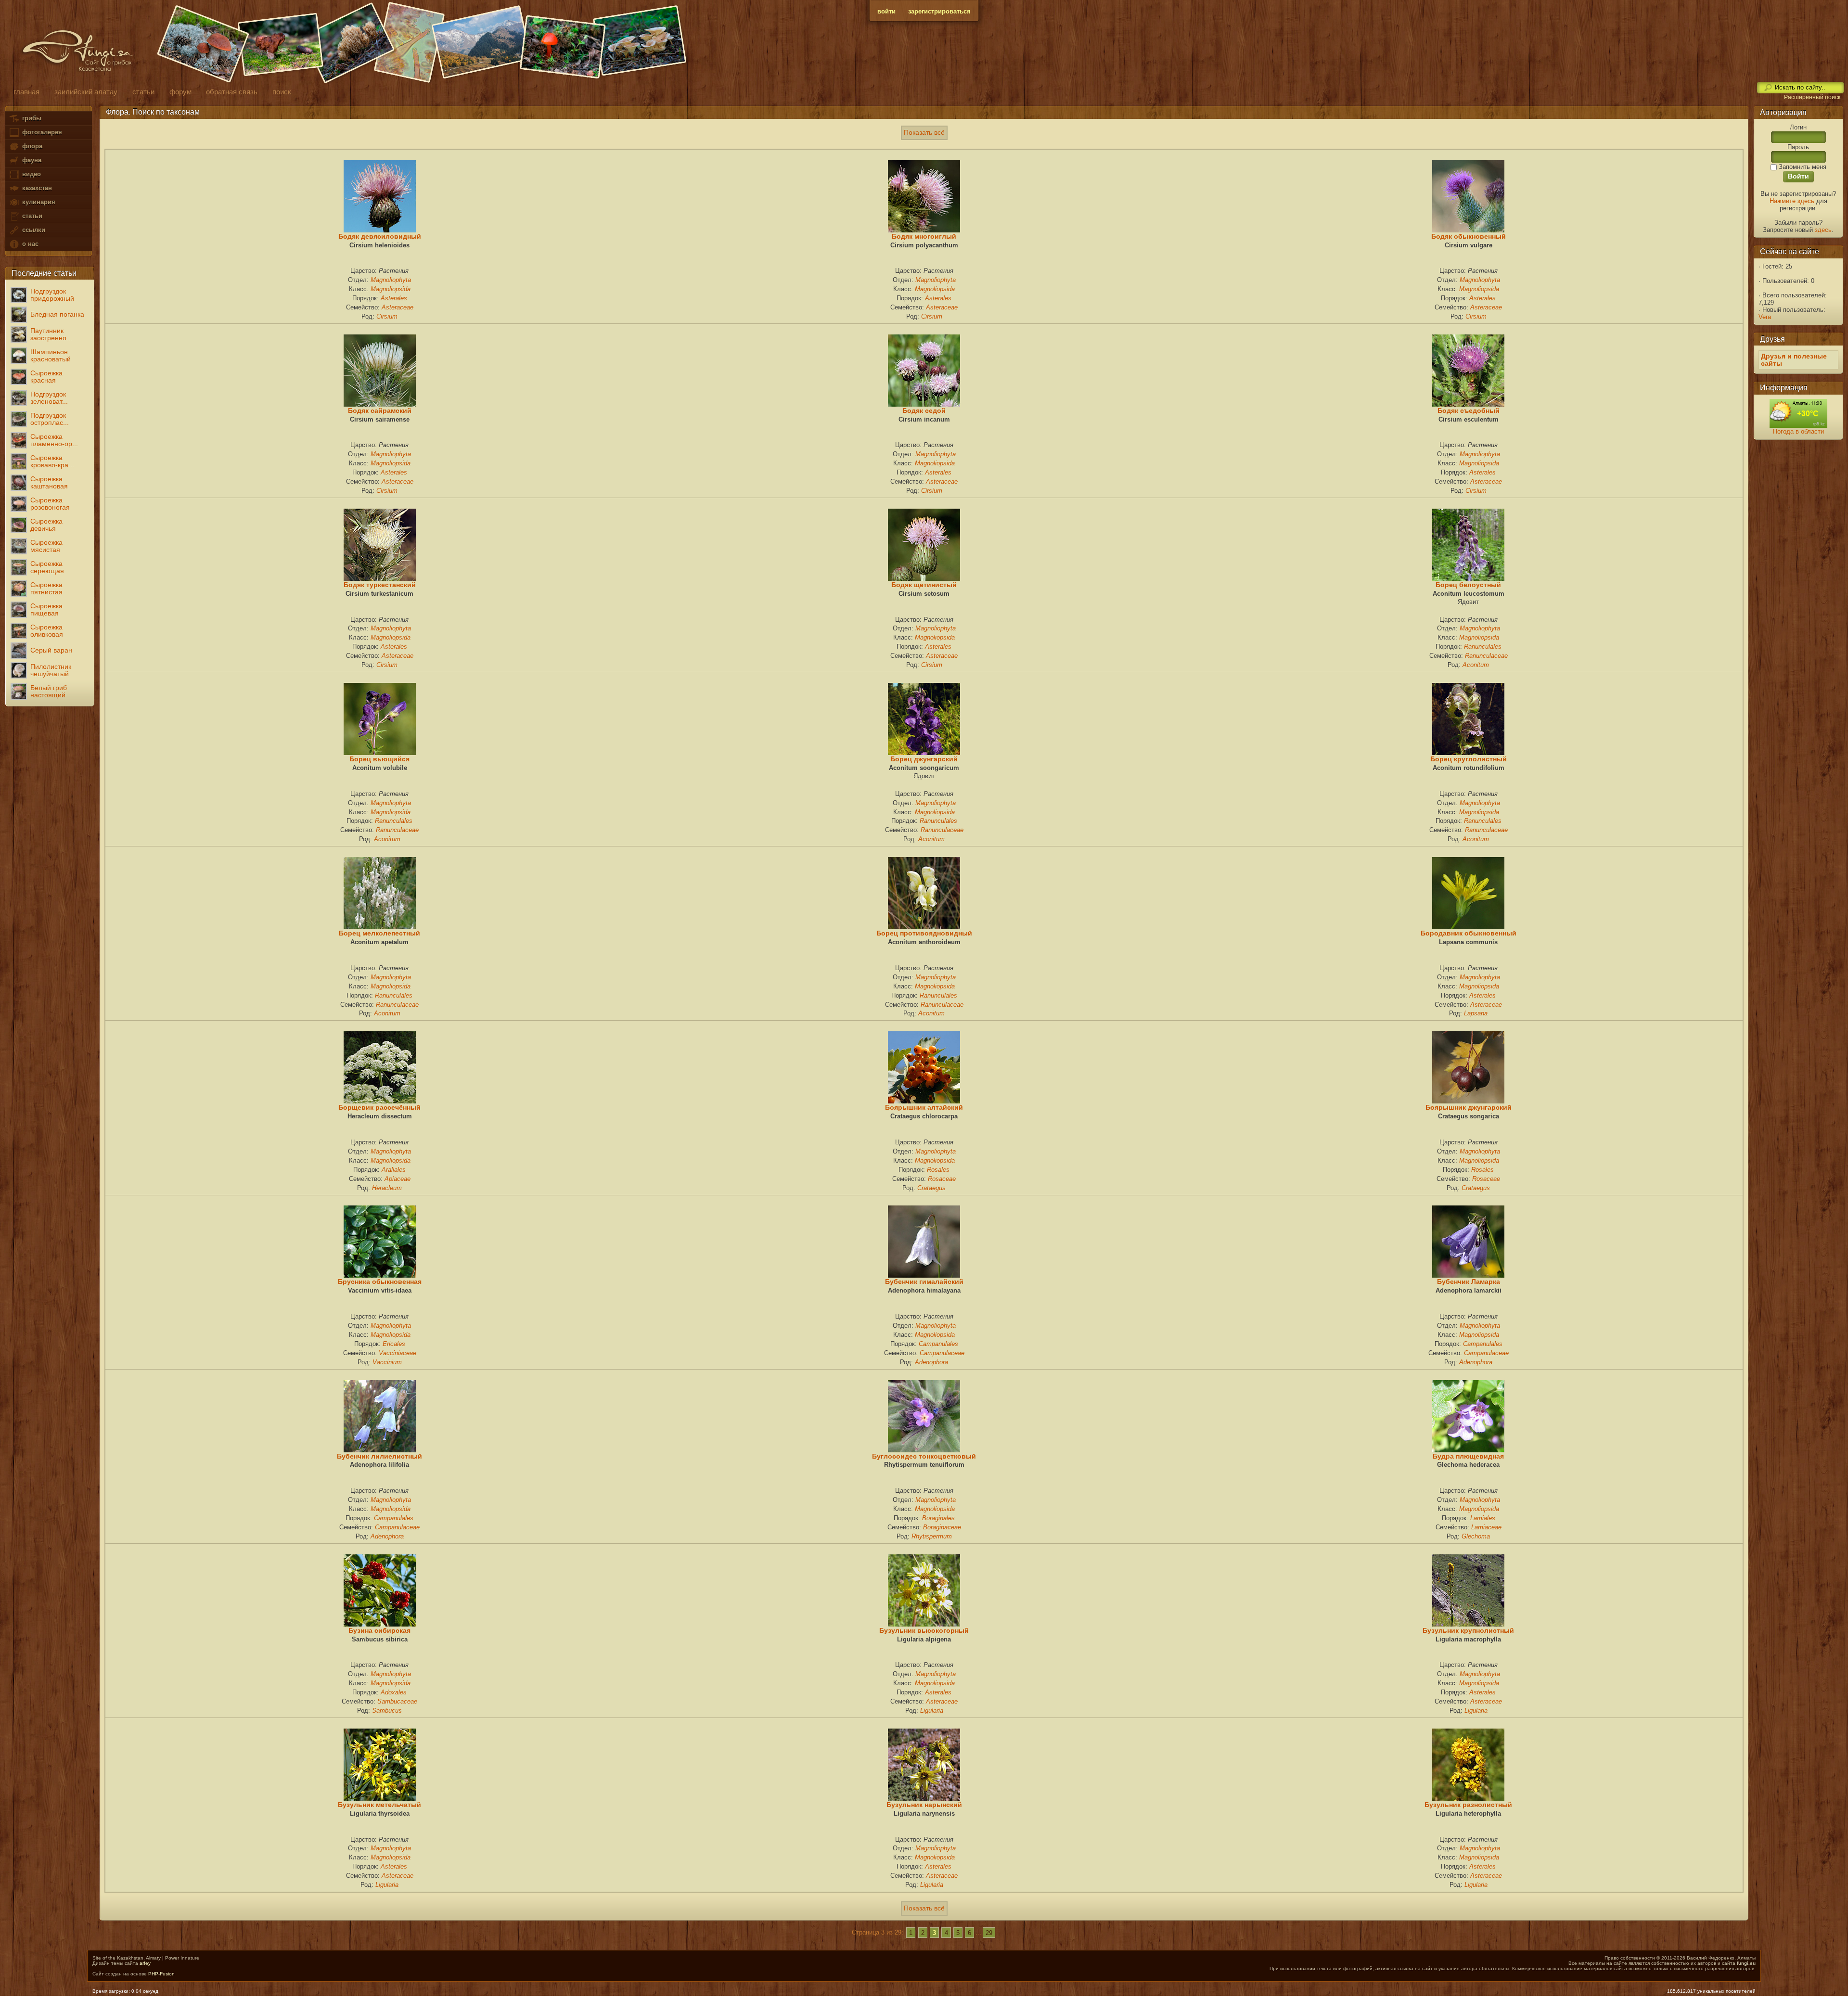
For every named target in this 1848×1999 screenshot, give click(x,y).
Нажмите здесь (1792, 201)
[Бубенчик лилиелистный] (380, 1450)
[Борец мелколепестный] (380, 927)
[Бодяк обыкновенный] (1468, 230)
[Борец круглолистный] (1468, 753)
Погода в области (1798, 431)
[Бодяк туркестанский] (380, 578)
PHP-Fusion (161, 1974)
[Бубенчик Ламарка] (1468, 1275)
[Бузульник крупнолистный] (1468, 1624)
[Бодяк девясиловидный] (380, 230)
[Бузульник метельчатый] (380, 1798)
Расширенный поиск (1812, 97)
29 (989, 1932)
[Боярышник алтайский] (924, 1101)
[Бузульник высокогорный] (924, 1624)
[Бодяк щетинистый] (924, 578)
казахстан (36, 188)
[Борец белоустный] (1468, 578)
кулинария (38, 202)
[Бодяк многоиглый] (924, 230)
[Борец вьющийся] (380, 753)
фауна (31, 160)
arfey (145, 1963)
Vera (1765, 317)
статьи (31, 216)
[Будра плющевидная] (1468, 1450)
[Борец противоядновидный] (924, 927)
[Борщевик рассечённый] (380, 1101)
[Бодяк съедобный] (1468, 404)
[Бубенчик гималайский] (924, 1275)
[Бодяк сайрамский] (380, 404)
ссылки (33, 230)
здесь (1823, 230)
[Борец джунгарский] (924, 753)
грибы (31, 118)
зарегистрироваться (939, 11)
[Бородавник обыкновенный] (1468, 927)
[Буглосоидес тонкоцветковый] (924, 1450)
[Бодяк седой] (924, 404)
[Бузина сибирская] (380, 1624)
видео (31, 174)
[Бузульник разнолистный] (1468, 1798)
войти (886, 11)
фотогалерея (41, 132)
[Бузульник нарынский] (924, 1798)
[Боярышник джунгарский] (1468, 1101)
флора (31, 146)
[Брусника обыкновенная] (380, 1275)
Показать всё (924, 133)
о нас (29, 244)
